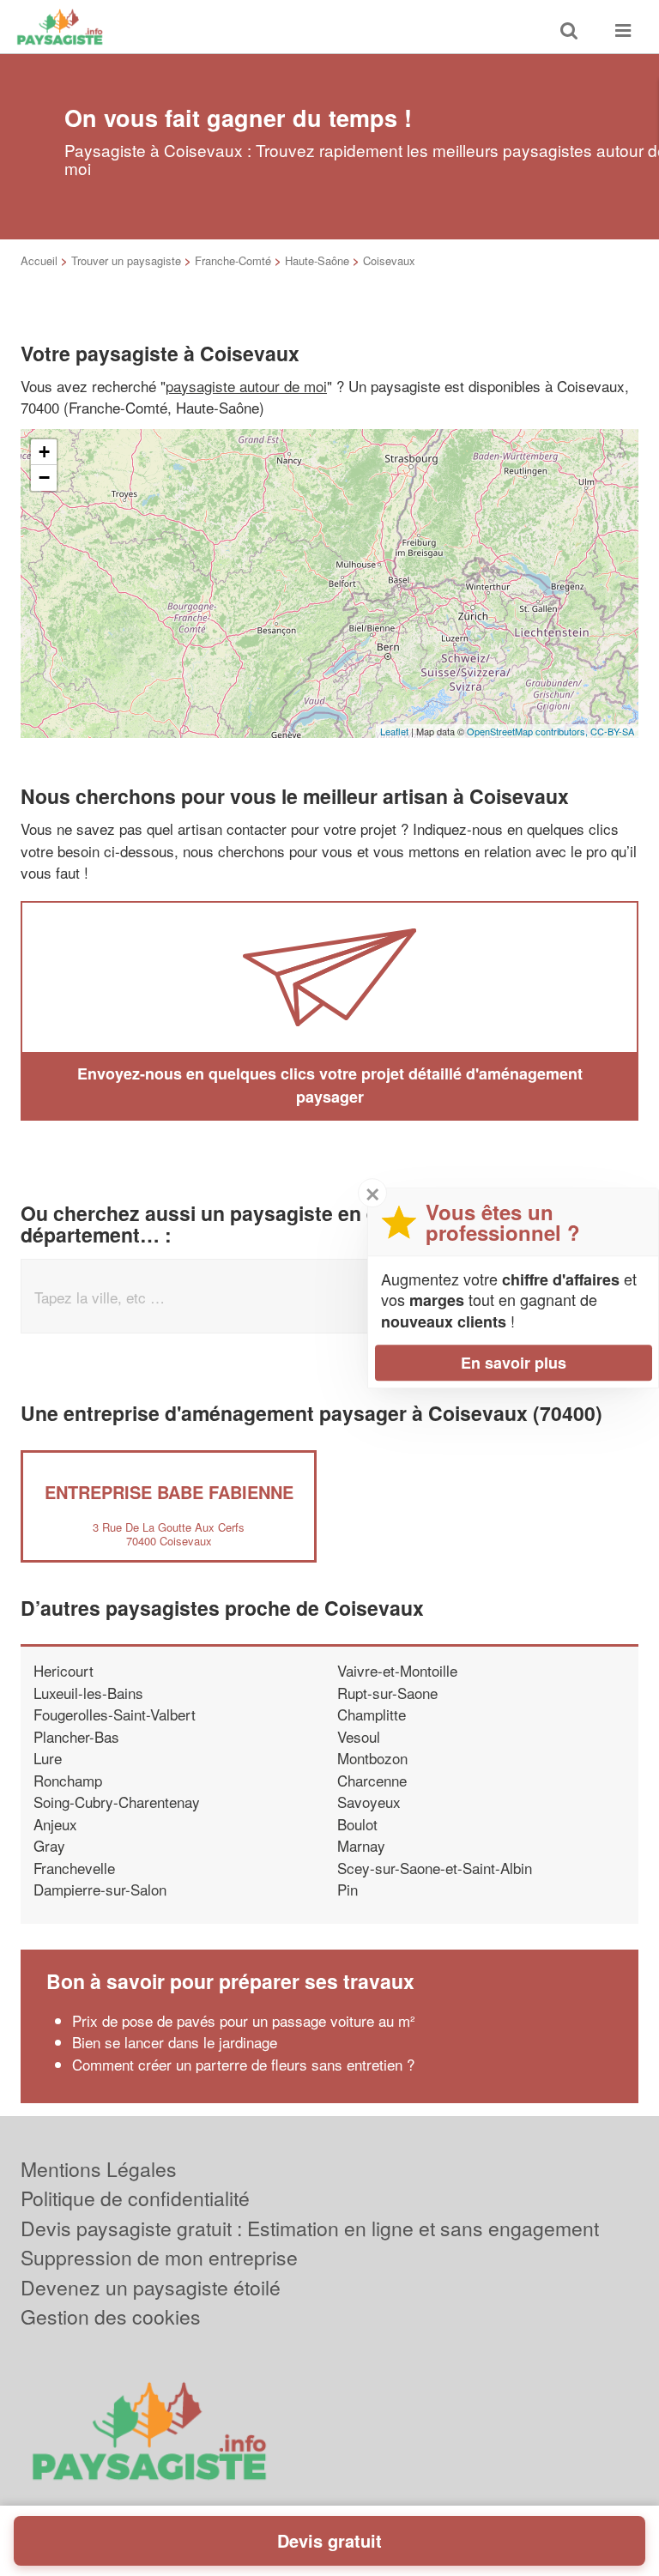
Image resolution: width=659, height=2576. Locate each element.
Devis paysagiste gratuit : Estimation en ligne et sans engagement (310, 2228)
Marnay (361, 1845)
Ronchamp (68, 1780)
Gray (49, 1845)
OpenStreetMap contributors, (529, 731)
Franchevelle (74, 1868)
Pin (348, 1889)
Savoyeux (369, 1802)
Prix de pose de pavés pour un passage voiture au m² (244, 2020)
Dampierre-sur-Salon (100, 1889)
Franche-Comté (233, 260)
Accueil (39, 260)
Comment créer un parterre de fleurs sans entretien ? (243, 2064)
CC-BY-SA (612, 731)
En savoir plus (514, 1363)
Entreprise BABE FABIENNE (169, 1492)
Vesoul (359, 1736)
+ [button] (44, 452)
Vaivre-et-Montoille (397, 1670)
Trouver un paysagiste (126, 260)
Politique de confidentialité (135, 2198)
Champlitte (372, 1714)
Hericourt (63, 1670)
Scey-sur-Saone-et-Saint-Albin (435, 1868)
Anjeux (55, 1824)
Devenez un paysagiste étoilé (151, 2287)
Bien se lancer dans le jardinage (175, 2042)
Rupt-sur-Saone (387, 1693)
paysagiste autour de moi (246, 386)
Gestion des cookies (111, 2316)
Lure (48, 1758)
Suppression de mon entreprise (159, 2257)
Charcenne (372, 1780)
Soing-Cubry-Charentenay (117, 1802)
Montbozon (372, 1758)
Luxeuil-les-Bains (88, 1693)
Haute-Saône (317, 260)
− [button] (44, 478)
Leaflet (394, 731)
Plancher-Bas (76, 1736)
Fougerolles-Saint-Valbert (115, 1714)
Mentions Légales (99, 2169)
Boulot (357, 1824)
